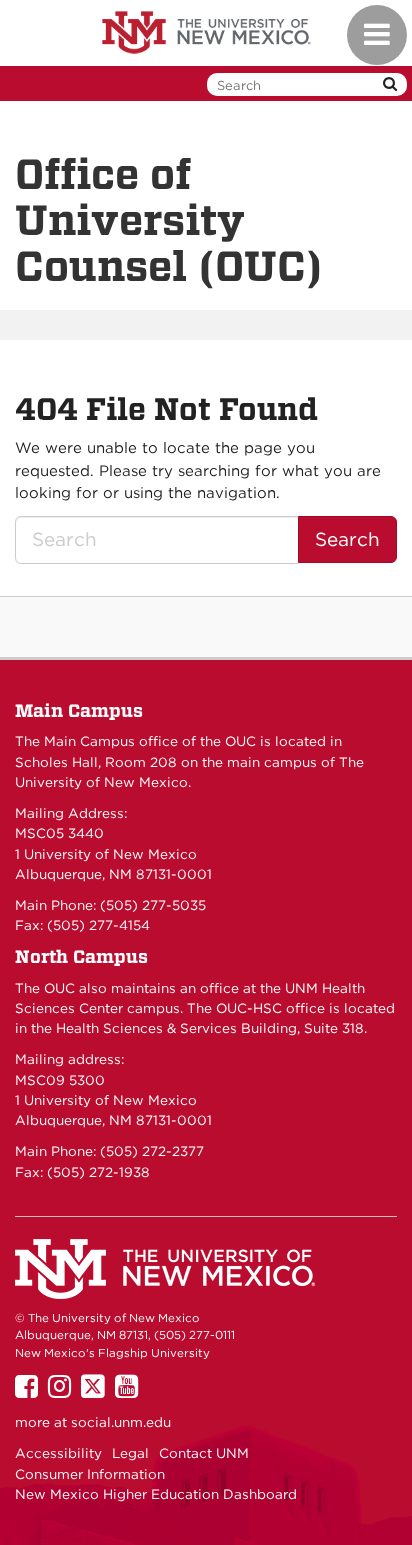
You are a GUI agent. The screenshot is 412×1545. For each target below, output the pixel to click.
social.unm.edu (121, 1422)
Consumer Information (90, 1474)
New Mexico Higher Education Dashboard (156, 1494)
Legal (130, 1453)
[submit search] (390, 84)
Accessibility (58, 1453)
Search (347, 539)
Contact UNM (204, 1453)
